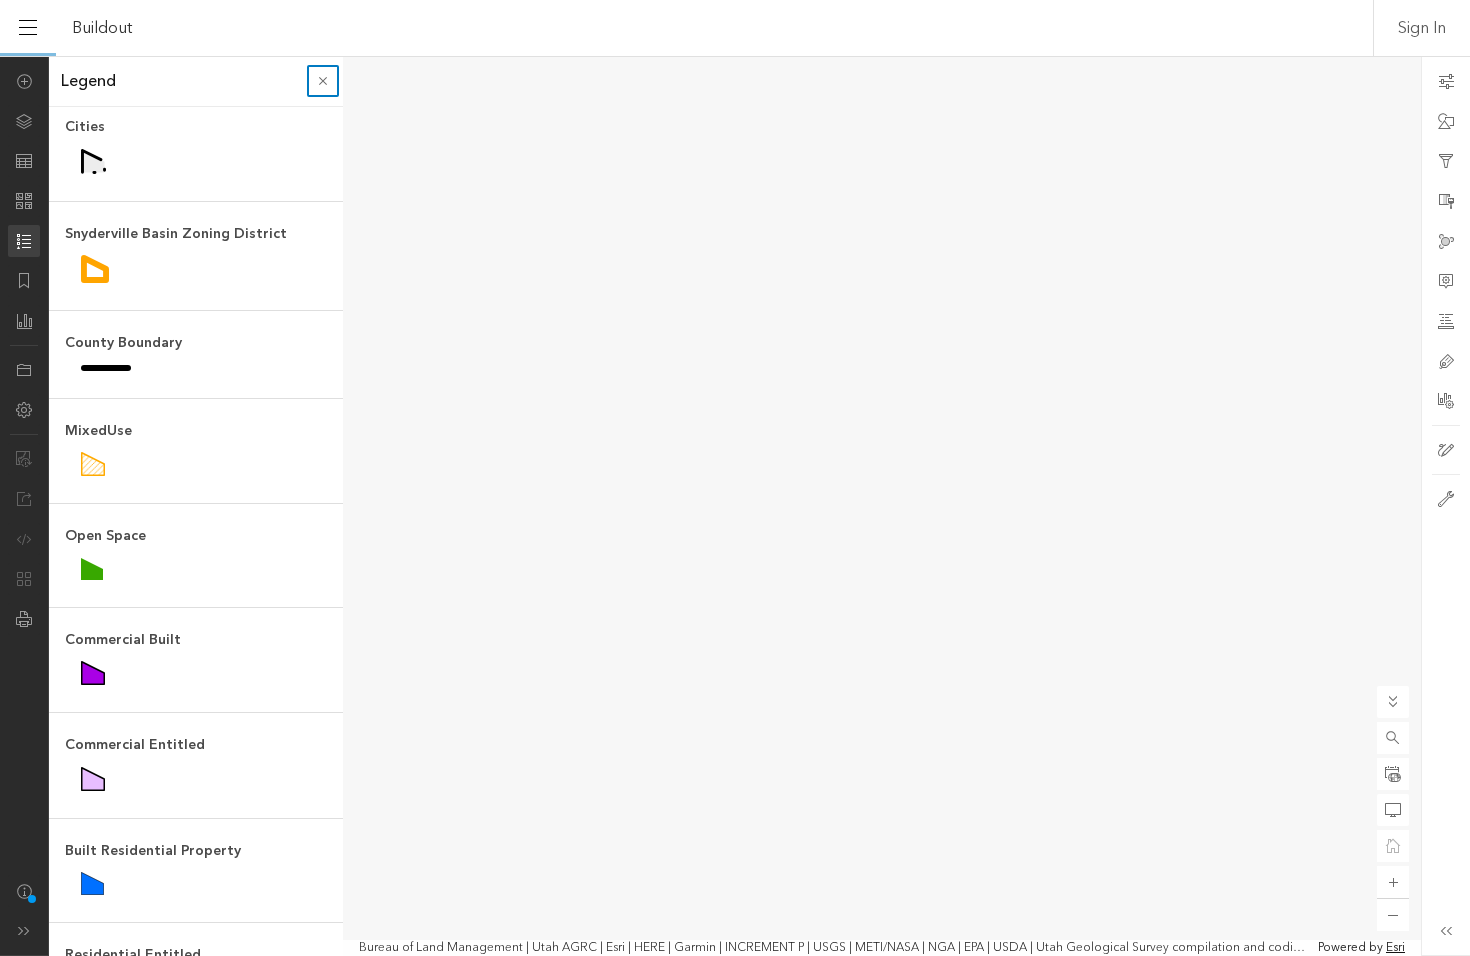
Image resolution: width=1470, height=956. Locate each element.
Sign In (1422, 28)
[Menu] (28, 28)
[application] (735, 506)
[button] (1393, 738)
